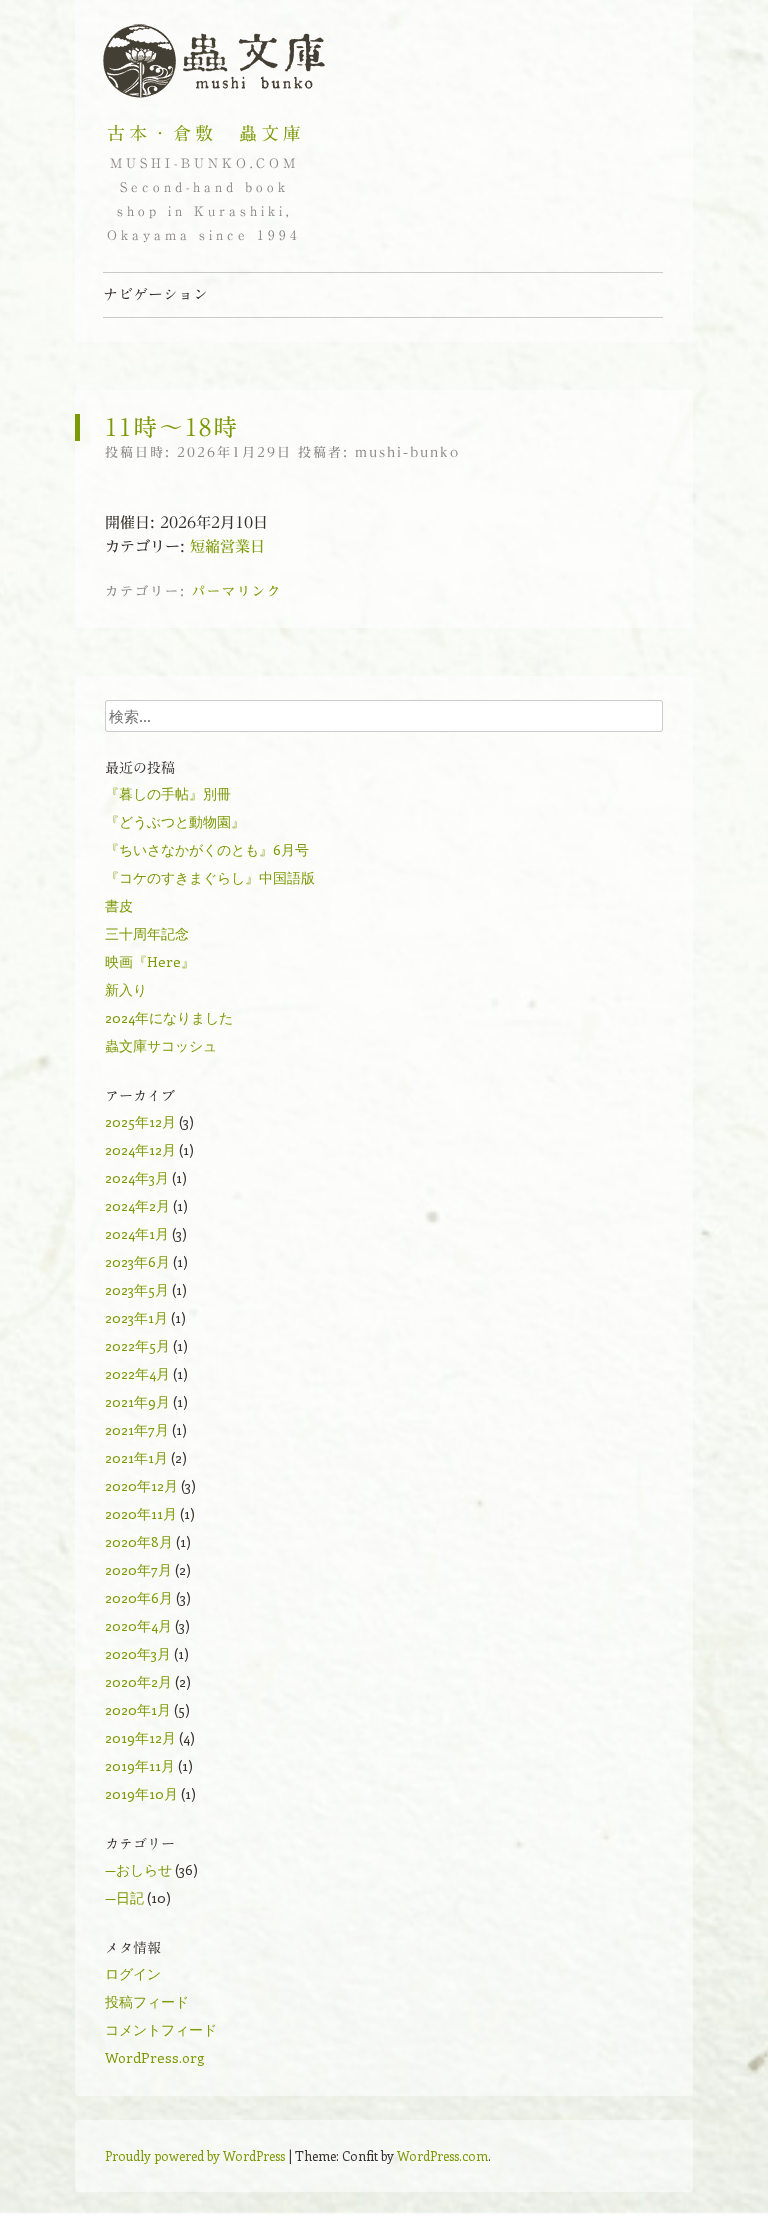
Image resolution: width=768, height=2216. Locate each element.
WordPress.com (442, 2155)
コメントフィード (161, 2029)
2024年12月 (140, 1149)
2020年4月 (138, 1625)
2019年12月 (140, 1737)
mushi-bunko (407, 452)
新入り (126, 989)
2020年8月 (139, 1541)
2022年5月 (137, 1345)
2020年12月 (141, 1485)
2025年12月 (140, 1121)
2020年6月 (139, 1597)
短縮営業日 (227, 546)
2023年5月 (137, 1289)
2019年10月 (141, 1793)
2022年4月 (137, 1373)
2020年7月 (138, 1569)
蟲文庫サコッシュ (161, 1045)
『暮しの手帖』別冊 (168, 793)
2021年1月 (136, 1457)
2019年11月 (140, 1765)
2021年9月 (137, 1401)
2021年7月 (137, 1429)
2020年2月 (138, 1681)
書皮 (119, 905)
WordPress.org (155, 2057)
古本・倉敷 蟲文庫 (206, 133)
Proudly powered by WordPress (195, 2155)
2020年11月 (141, 1513)
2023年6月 (137, 1261)
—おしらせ (138, 1869)
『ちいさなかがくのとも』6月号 (207, 849)
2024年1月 (137, 1233)
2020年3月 (138, 1653)
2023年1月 (136, 1317)
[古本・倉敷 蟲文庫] (214, 62)
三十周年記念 (147, 933)
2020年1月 (138, 1709)
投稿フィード (147, 2001)
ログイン (133, 1973)
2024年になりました (169, 1017)
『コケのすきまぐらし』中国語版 (210, 877)
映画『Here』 (150, 961)
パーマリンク (237, 591)
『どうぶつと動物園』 (175, 821)
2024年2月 (137, 1205)
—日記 (124, 1897)
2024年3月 (137, 1177)
